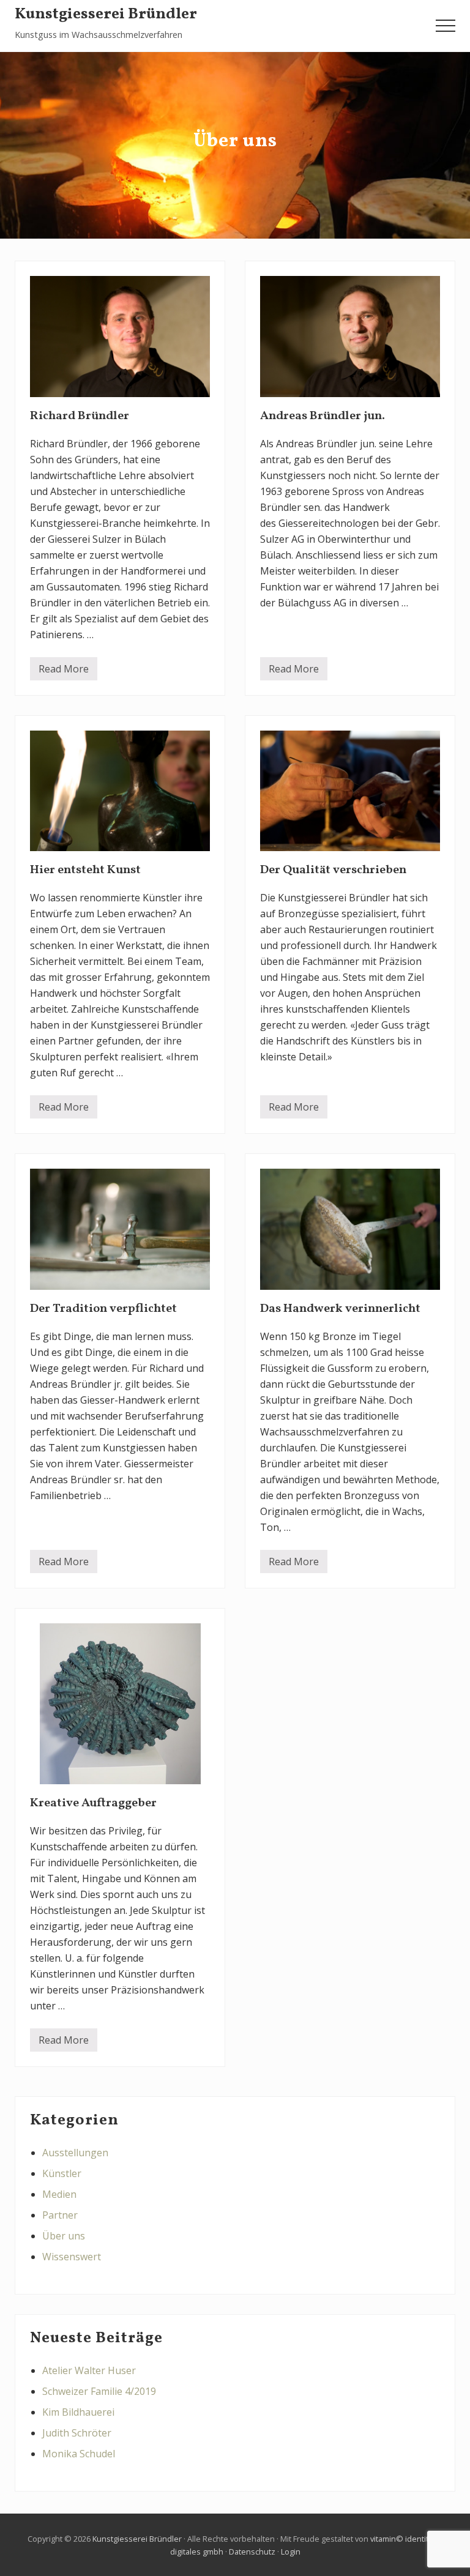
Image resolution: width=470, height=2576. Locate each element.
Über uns (64, 2236)
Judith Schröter (77, 2433)
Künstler (62, 2173)
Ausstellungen (75, 2153)
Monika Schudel (79, 2454)
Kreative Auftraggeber (93, 1803)
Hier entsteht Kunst (85, 870)
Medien (59, 2194)
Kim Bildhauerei (78, 2412)
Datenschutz (252, 2552)
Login (291, 2552)
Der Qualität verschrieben (333, 870)
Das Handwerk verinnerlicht (340, 1309)
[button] (446, 26)
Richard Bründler (80, 416)
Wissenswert (72, 2257)
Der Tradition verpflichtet (103, 1309)
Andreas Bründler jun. (323, 416)
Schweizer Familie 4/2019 (99, 2391)
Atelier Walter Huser (89, 2370)
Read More (64, 671)
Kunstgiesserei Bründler (106, 15)
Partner (60, 2215)
